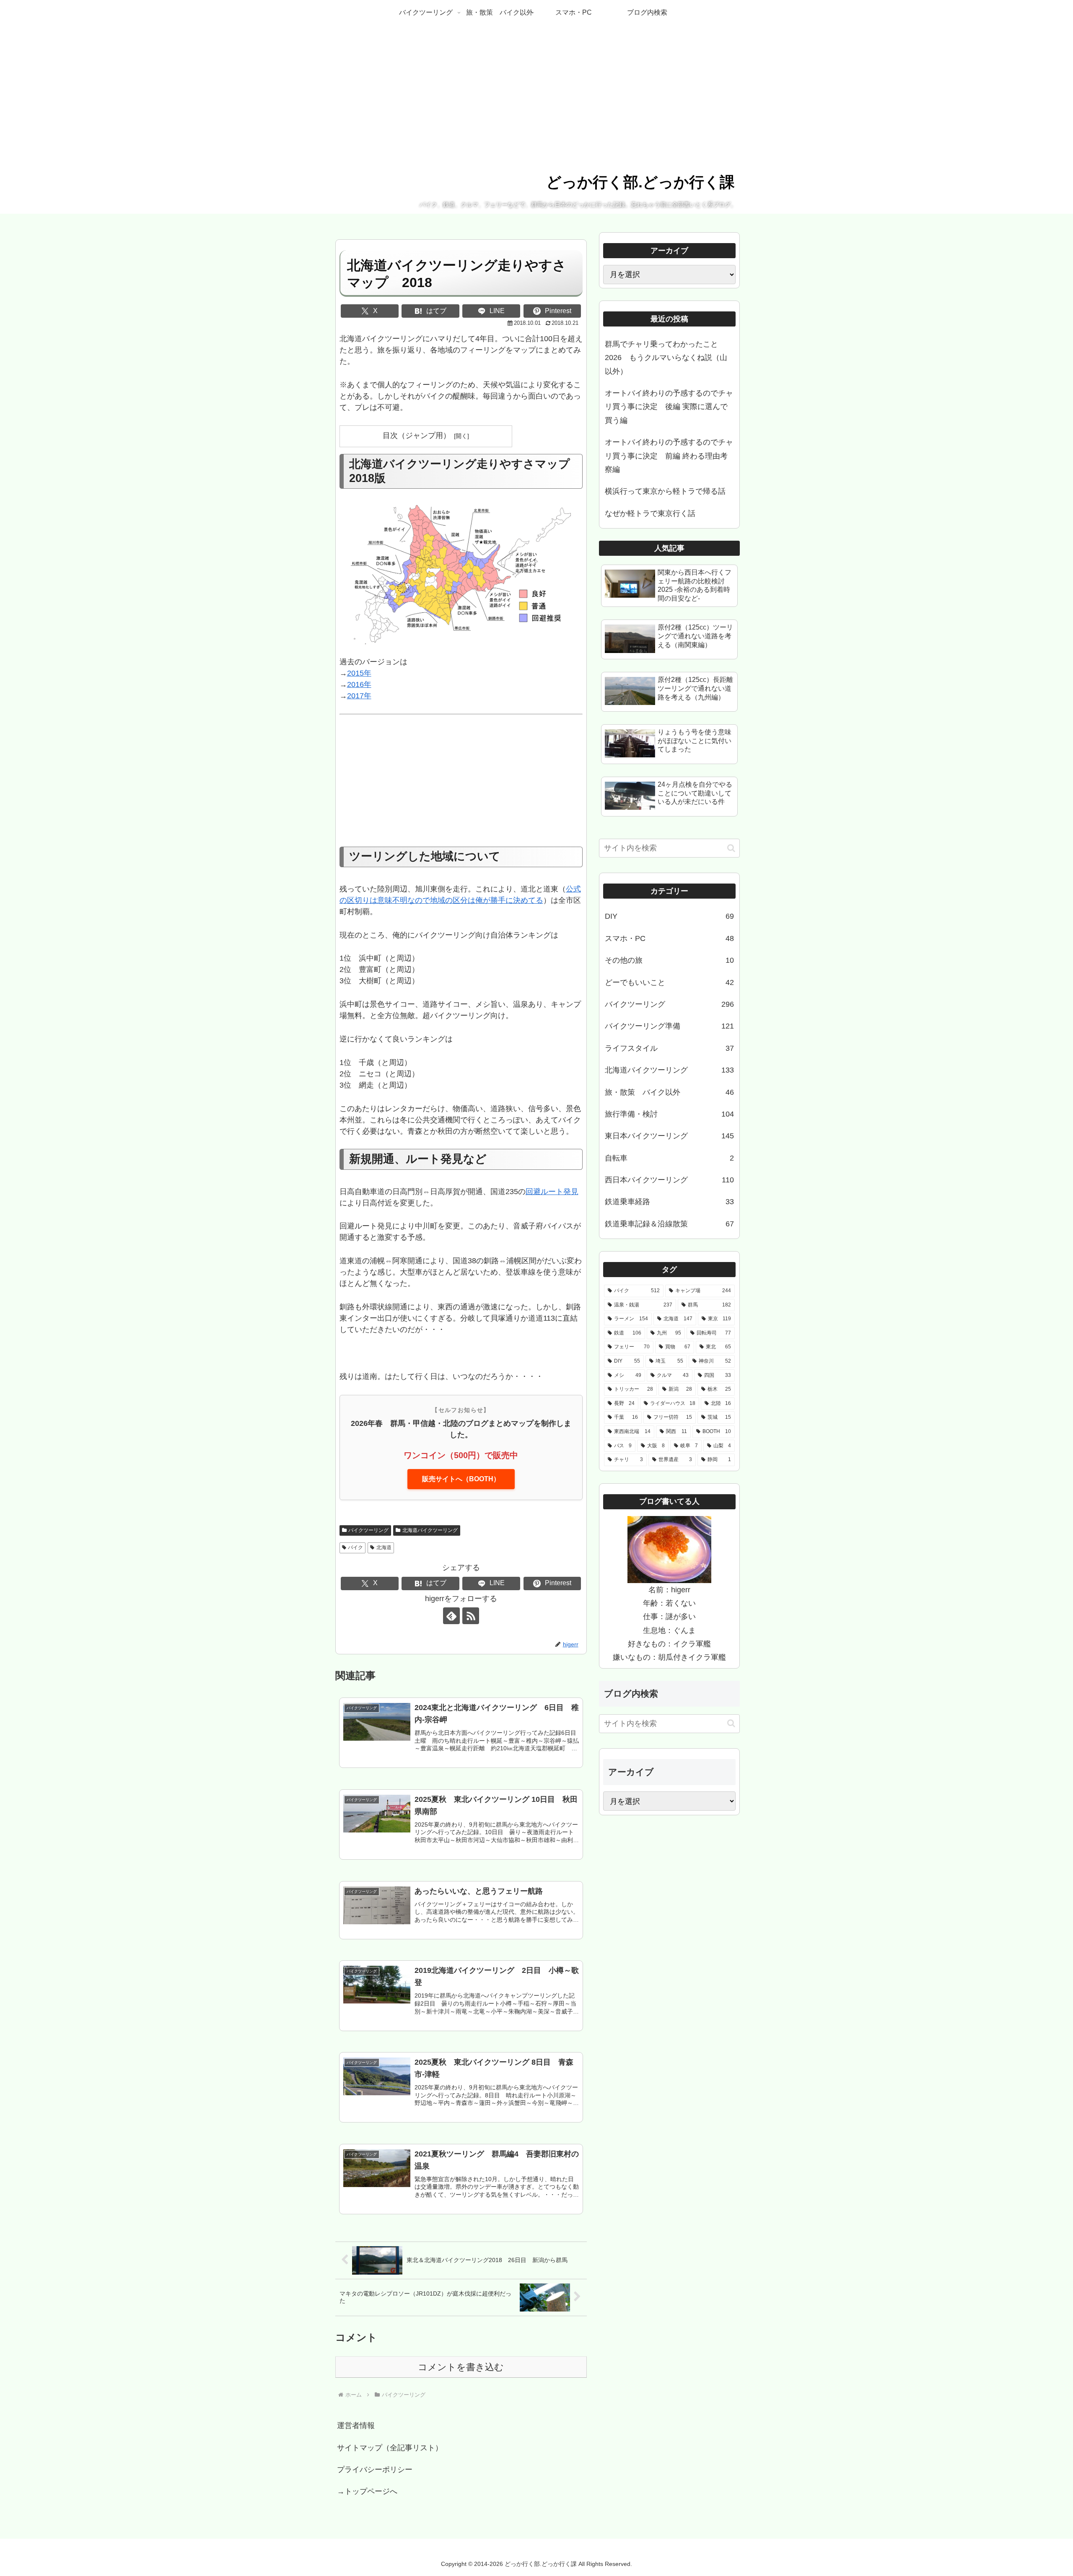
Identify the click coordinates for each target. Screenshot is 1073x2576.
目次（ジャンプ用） (417, 435)
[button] (731, 848)
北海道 (384, 1547)
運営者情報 (356, 2426)
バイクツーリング (368, 1530)
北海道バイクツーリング (430, 1530)
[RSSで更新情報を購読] (471, 1616)
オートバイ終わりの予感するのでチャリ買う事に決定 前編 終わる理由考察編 (669, 456)
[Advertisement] (461, 785)
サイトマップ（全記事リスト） (390, 2448)
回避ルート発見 (552, 1192)
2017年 (359, 696)
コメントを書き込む (461, 2367)
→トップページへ (367, 2491)
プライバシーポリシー (375, 2470)
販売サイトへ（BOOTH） (461, 1479)
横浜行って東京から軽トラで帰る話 (665, 491)
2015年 (359, 673)
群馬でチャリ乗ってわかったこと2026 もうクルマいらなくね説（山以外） (666, 358)
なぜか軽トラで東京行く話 (650, 513)
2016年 (359, 684)
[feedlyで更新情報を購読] (451, 1616)
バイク (355, 1547)
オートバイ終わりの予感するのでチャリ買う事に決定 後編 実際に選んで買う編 (669, 407)
